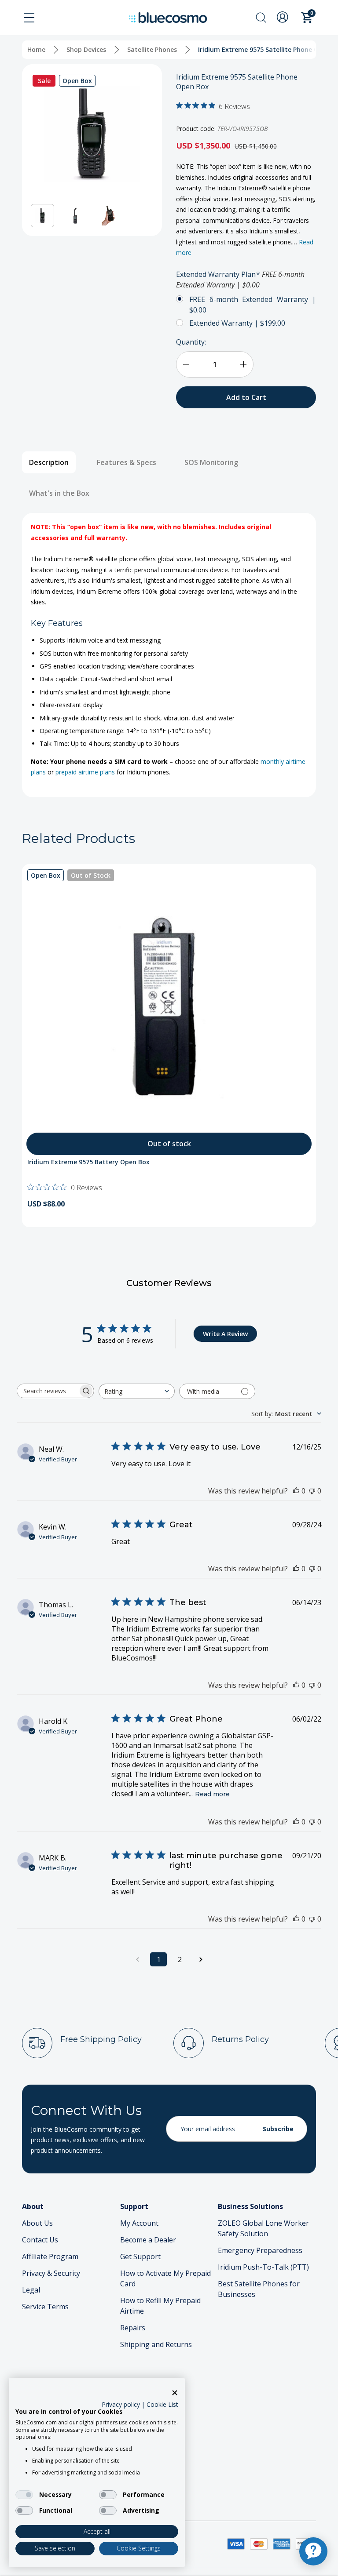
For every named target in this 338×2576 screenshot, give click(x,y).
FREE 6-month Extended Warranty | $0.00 (253, 305)
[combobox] (137, 1391)
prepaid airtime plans (85, 772)
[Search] (261, 18)
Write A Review (225, 1334)
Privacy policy (121, 2404)
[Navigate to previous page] (137, 1959)
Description (49, 462)
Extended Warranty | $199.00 (237, 323)
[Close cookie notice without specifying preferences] (175, 2393)
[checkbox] (24, 2495)
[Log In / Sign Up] (284, 17)
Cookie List (162, 2404)
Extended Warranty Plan (240, 280)
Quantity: (191, 342)
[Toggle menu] (29, 18)
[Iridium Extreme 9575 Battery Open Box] (169, 1011)
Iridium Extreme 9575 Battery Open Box (88, 1162)
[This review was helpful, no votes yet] (296, 1491)
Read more (212, 1794)
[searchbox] (48, 1391)
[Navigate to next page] (201, 1959)
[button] (42, 216)
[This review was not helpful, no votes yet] (312, 1491)
